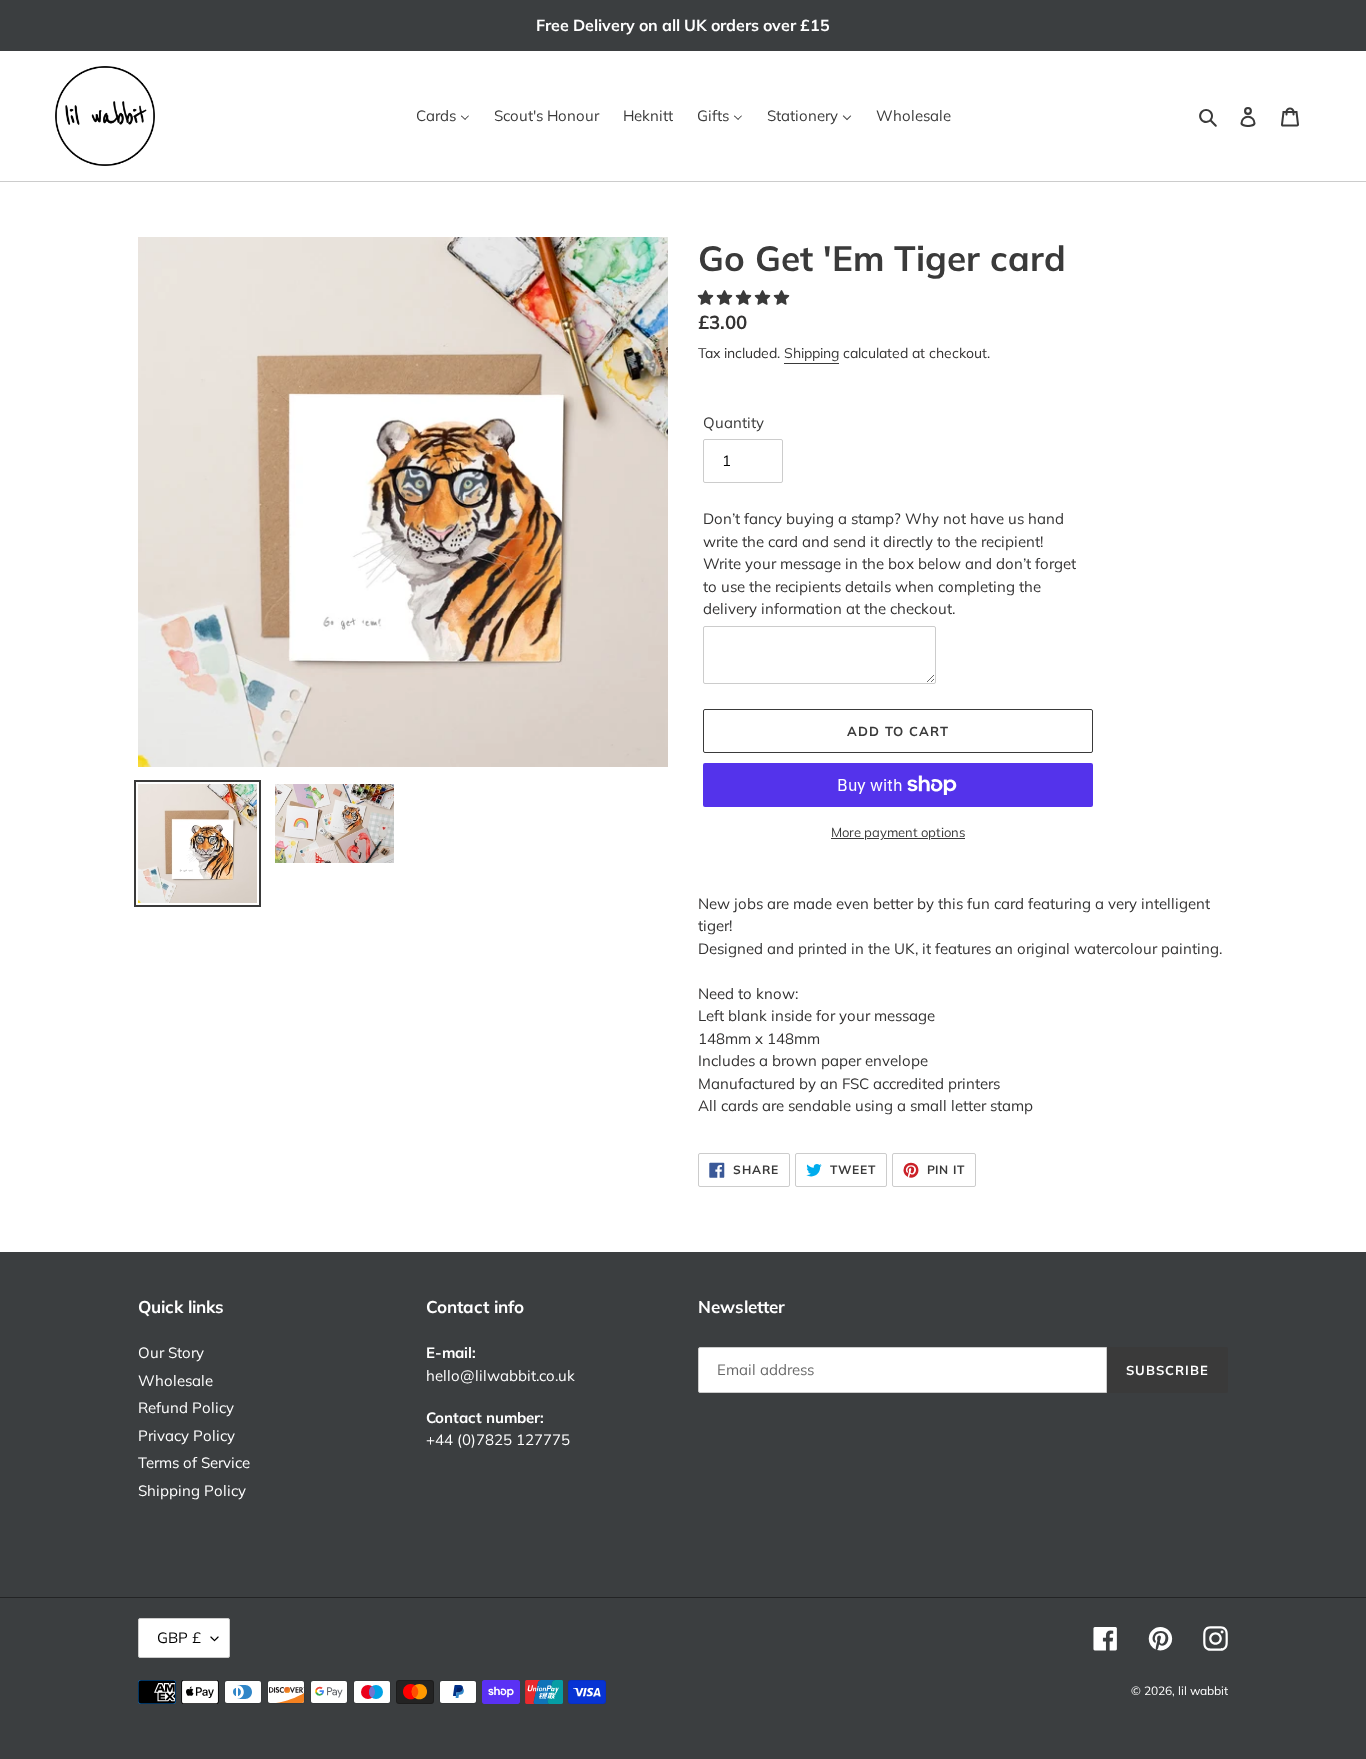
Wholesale (175, 1380)
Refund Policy (186, 1407)
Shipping (811, 353)
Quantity (733, 422)
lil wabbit (1203, 1690)
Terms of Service (194, 1462)
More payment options (898, 832)
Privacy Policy (186, 1435)
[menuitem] (443, 116)
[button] (745, 297)
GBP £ (179, 1637)
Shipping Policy (192, 1490)
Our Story (171, 1352)
